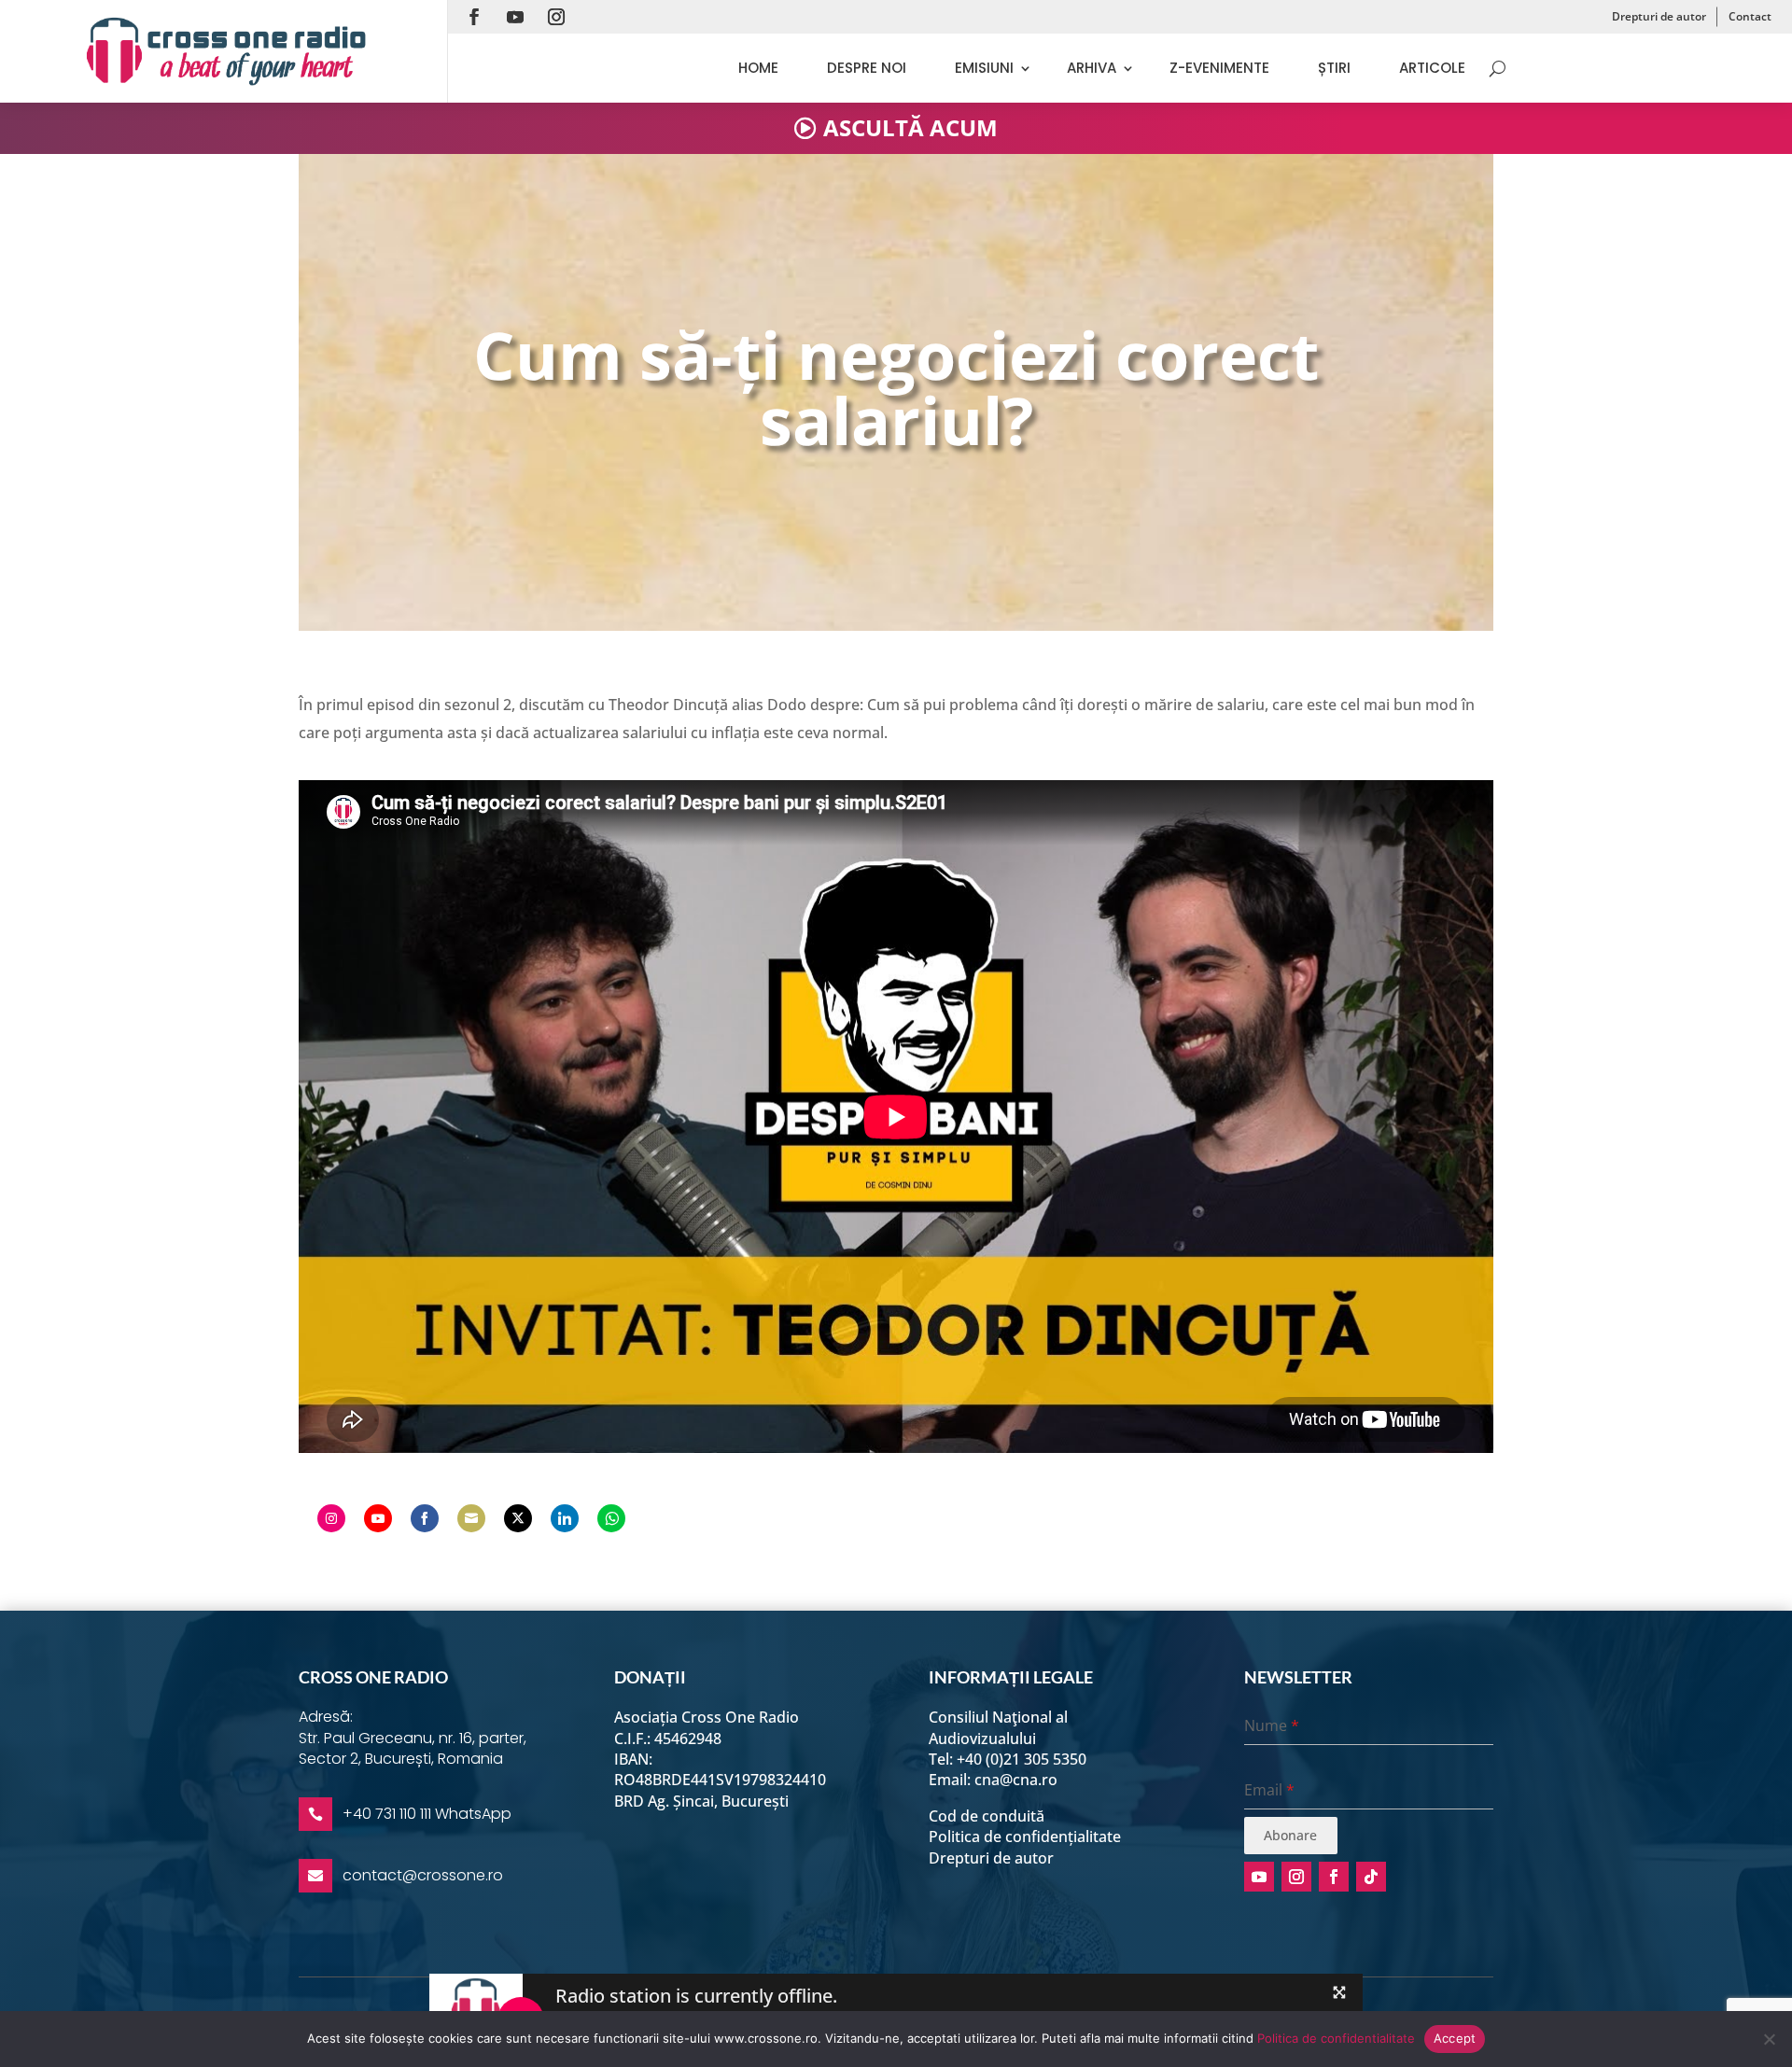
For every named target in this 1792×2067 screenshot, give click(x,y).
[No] (1769, 2039)
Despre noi (867, 68)
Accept (1455, 2038)
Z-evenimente (1219, 68)
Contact (1750, 16)
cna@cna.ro (1016, 1780)
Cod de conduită (987, 1816)
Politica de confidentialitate (1336, 2038)
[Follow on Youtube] (515, 17)
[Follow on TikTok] (1371, 1877)
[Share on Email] (471, 1518)
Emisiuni (984, 68)
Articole (1432, 68)
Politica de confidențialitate (1025, 1837)
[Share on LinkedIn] (565, 1518)
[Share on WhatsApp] (611, 1518)
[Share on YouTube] (378, 1518)
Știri (1334, 68)
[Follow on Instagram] (556, 17)
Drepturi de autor (1659, 16)
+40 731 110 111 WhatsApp (427, 1814)
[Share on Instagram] (331, 1518)
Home (758, 68)
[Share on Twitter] (518, 1518)
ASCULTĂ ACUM (910, 127)
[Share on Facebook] (425, 1518)
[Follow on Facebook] (474, 17)
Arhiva (1092, 68)
